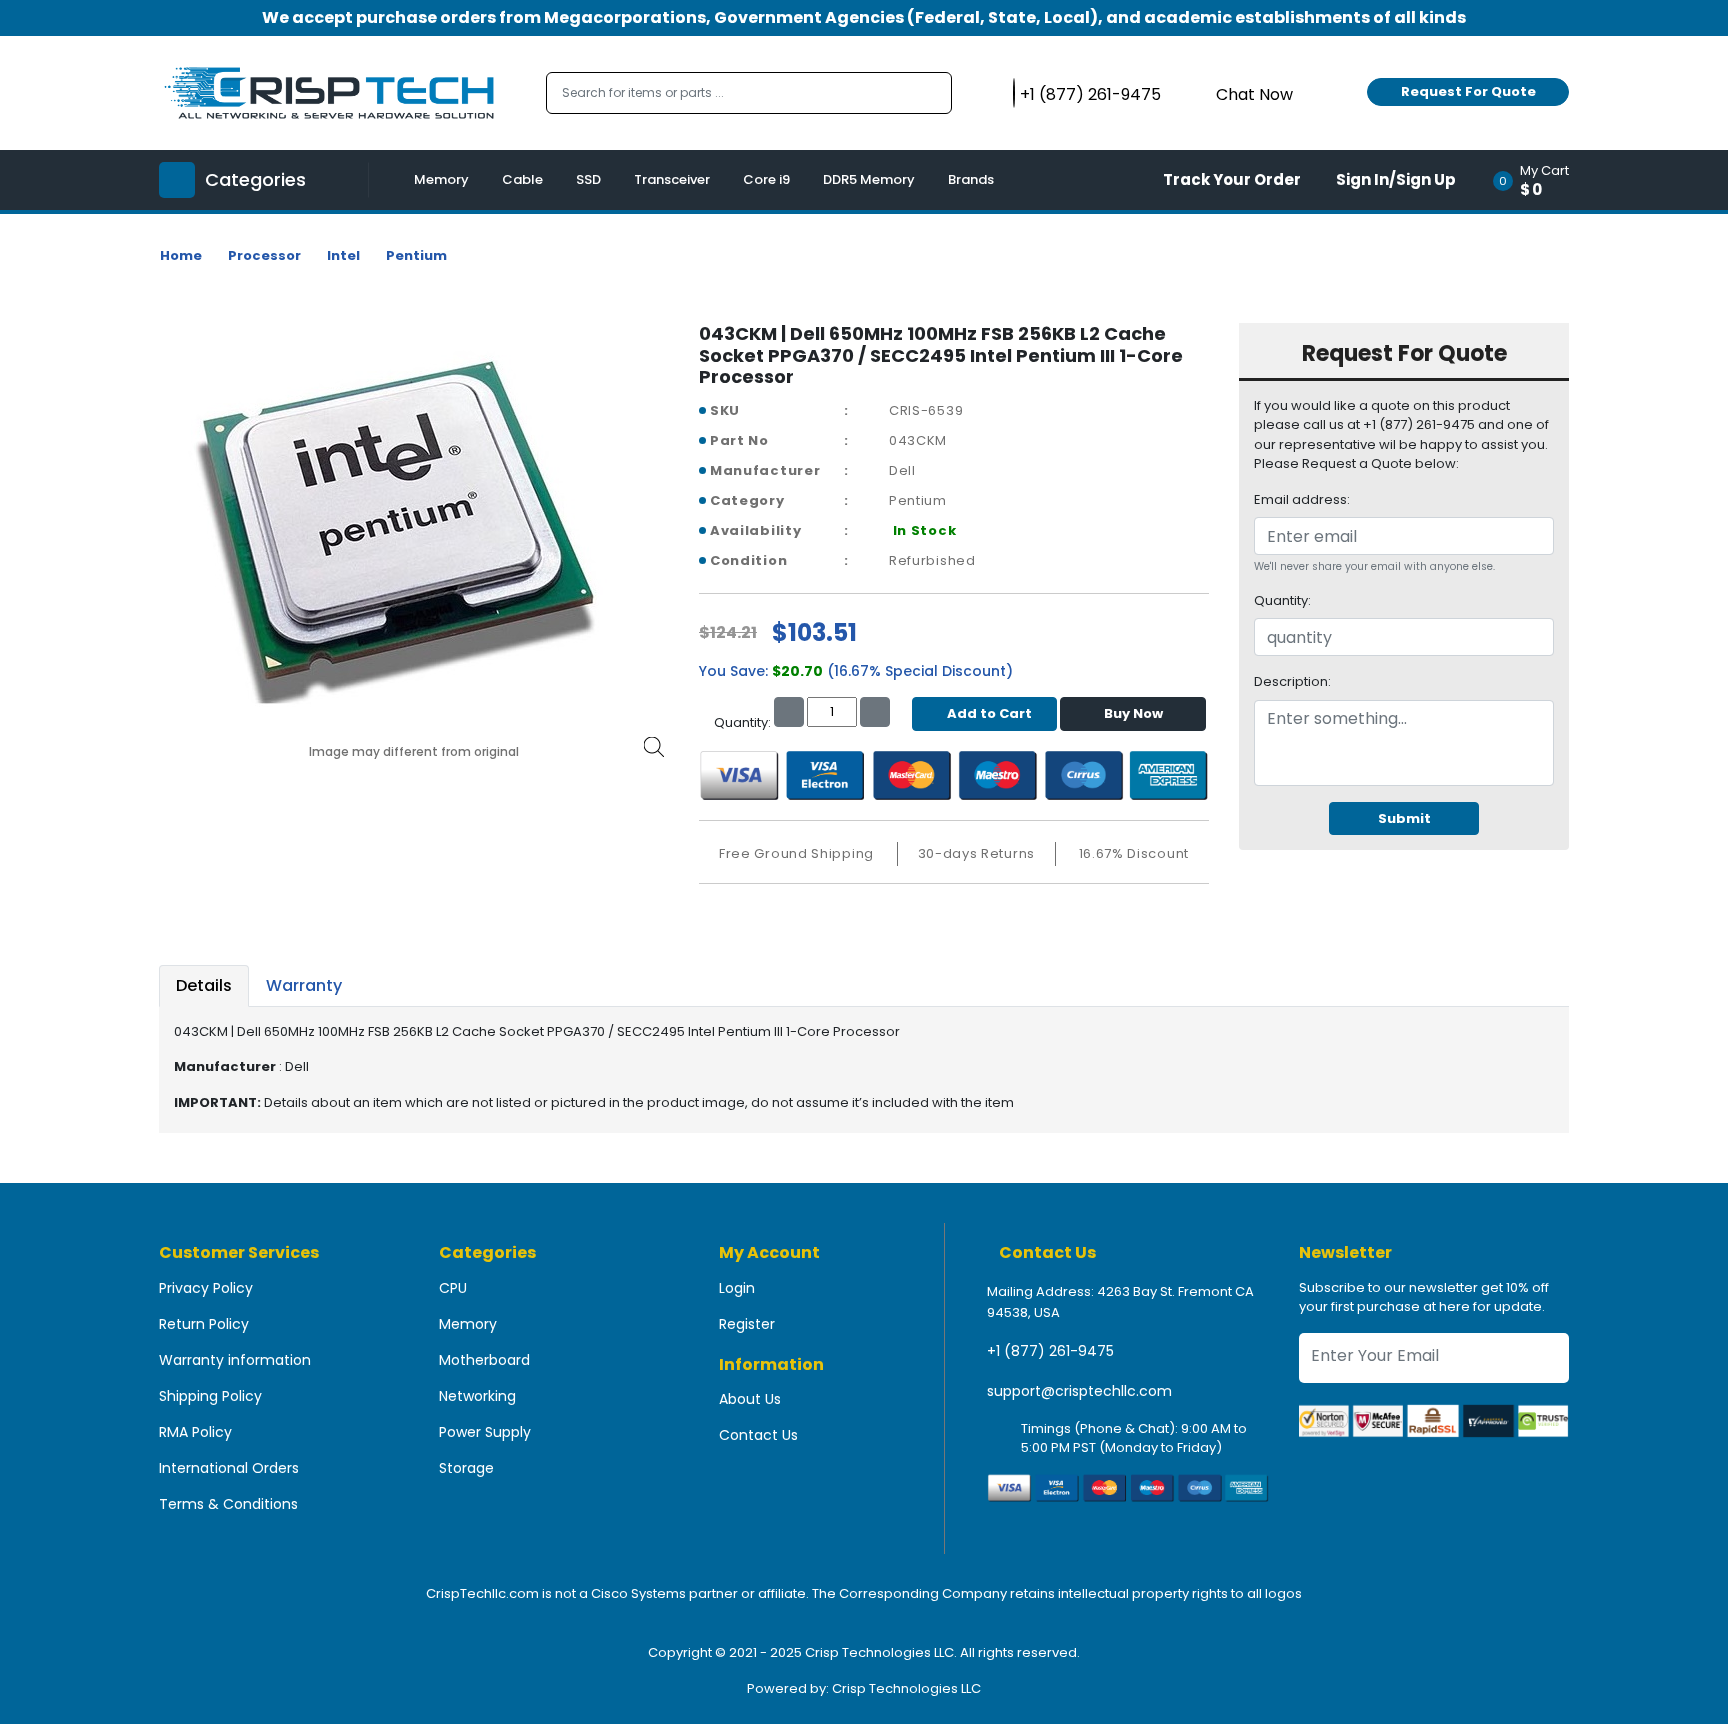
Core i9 (766, 179)
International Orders (229, 1468)
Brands (971, 179)
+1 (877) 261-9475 (1050, 1351)
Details (204, 985)
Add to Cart (989, 713)
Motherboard (484, 1360)
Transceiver (672, 179)
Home (181, 255)
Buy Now (1133, 713)
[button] (1537, 180)
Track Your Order (1232, 179)
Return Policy (204, 1324)
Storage (466, 1468)
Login (737, 1288)
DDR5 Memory (869, 179)
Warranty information (235, 1360)
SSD (588, 179)
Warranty (304, 985)
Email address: (1302, 499)
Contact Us (758, 1435)
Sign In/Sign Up (1396, 179)
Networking (477, 1396)
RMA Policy (195, 1432)
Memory (441, 179)
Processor (264, 255)
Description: (1292, 681)
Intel (343, 255)
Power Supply (485, 1432)
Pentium (416, 255)
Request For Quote (1468, 91)
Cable (522, 179)
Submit (1404, 818)
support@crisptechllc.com (1079, 1391)
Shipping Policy (210, 1396)
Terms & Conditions (228, 1504)
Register (747, 1324)
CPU (453, 1288)
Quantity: (1282, 600)
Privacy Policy (206, 1288)
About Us (750, 1399)
